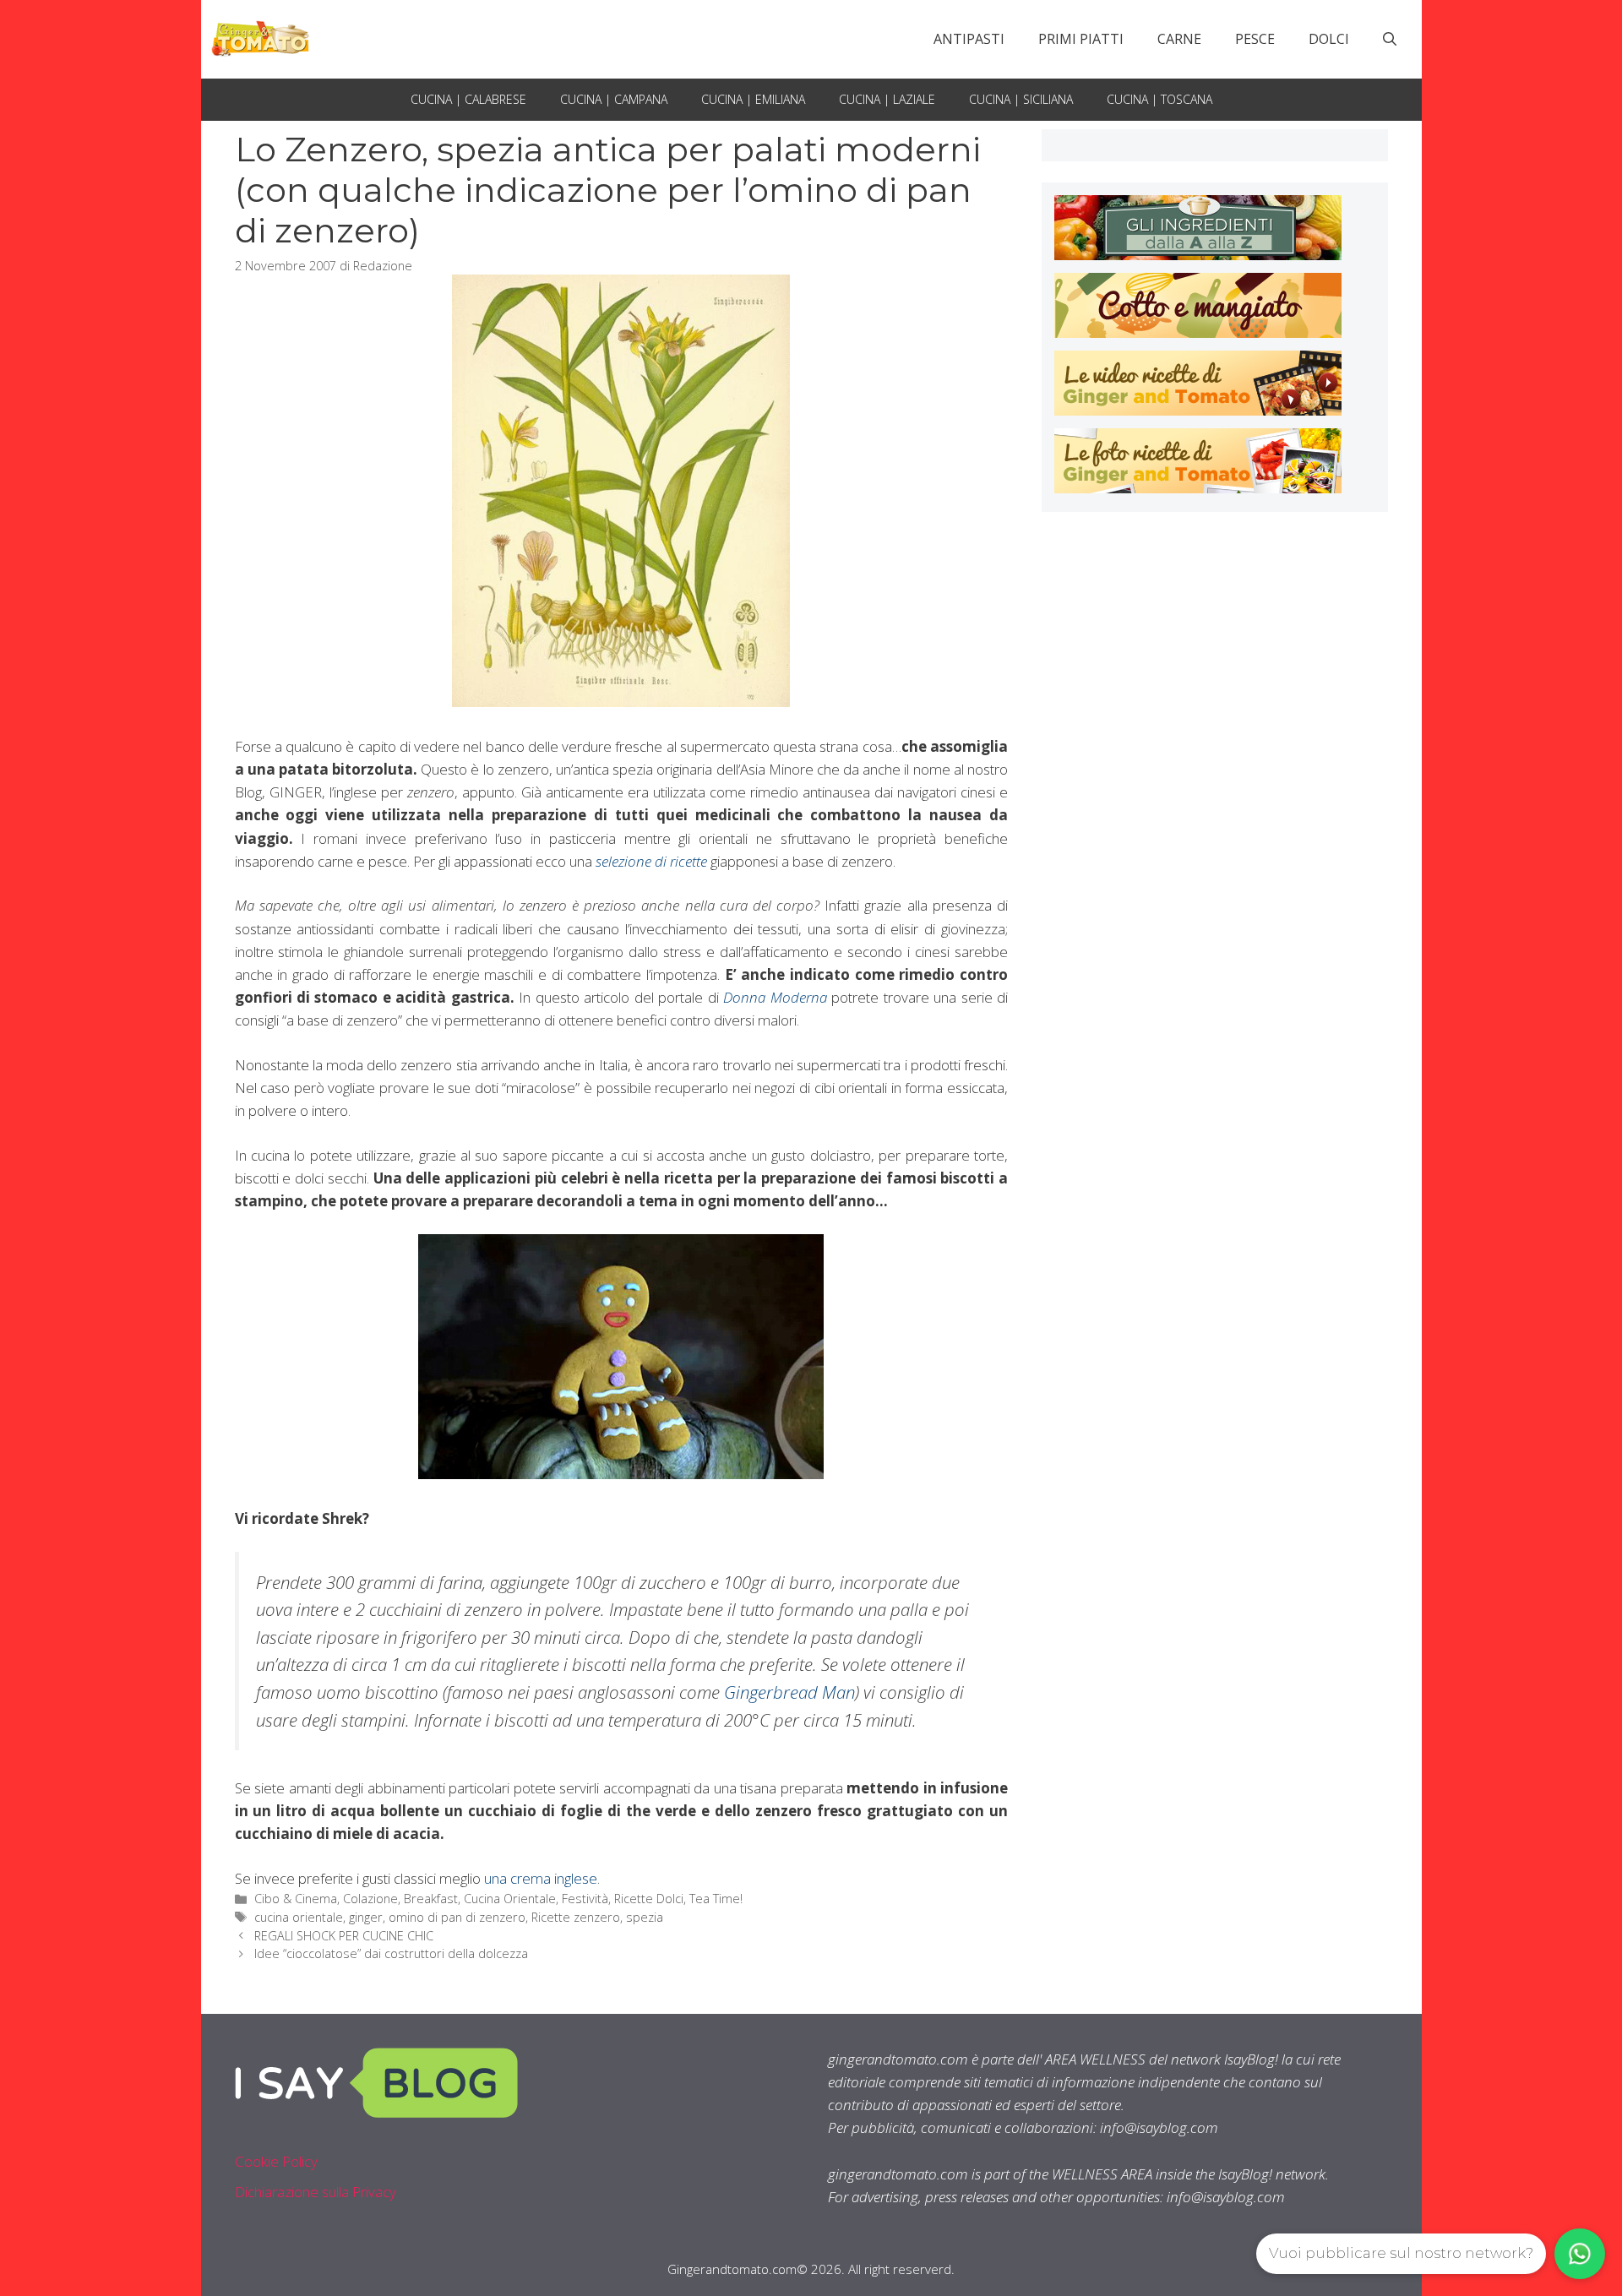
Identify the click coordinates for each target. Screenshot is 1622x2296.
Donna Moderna (775, 997)
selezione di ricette (651, 861)
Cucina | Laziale (887, 99)
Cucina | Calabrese (468, 99)
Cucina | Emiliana (753, 99)
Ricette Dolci (649, 1899)
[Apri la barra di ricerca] (1390, 39)
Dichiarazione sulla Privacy (316, 2192)
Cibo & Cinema (296, 1899)
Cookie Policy (276, 2161)
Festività (585, 1899)
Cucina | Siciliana (1021, 99)
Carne (1179, 39)
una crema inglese (541, 1878)
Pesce (1255, 39)
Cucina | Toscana (1159, 99)
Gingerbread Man (789, 1692)
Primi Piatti (1081, 39)
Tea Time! (716, 1899)
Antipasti (969, 39)
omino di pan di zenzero (457, 1917)
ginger (366, 1917)
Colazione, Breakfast (400, 1899)
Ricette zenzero (576, 1917)
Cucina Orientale (510, 1899)
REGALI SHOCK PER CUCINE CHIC (344, 1936)
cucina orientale (299, 1917)
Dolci (1329, 39)
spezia (645, 1917)
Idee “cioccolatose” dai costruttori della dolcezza (391, 1953)
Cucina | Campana (614, 99)
